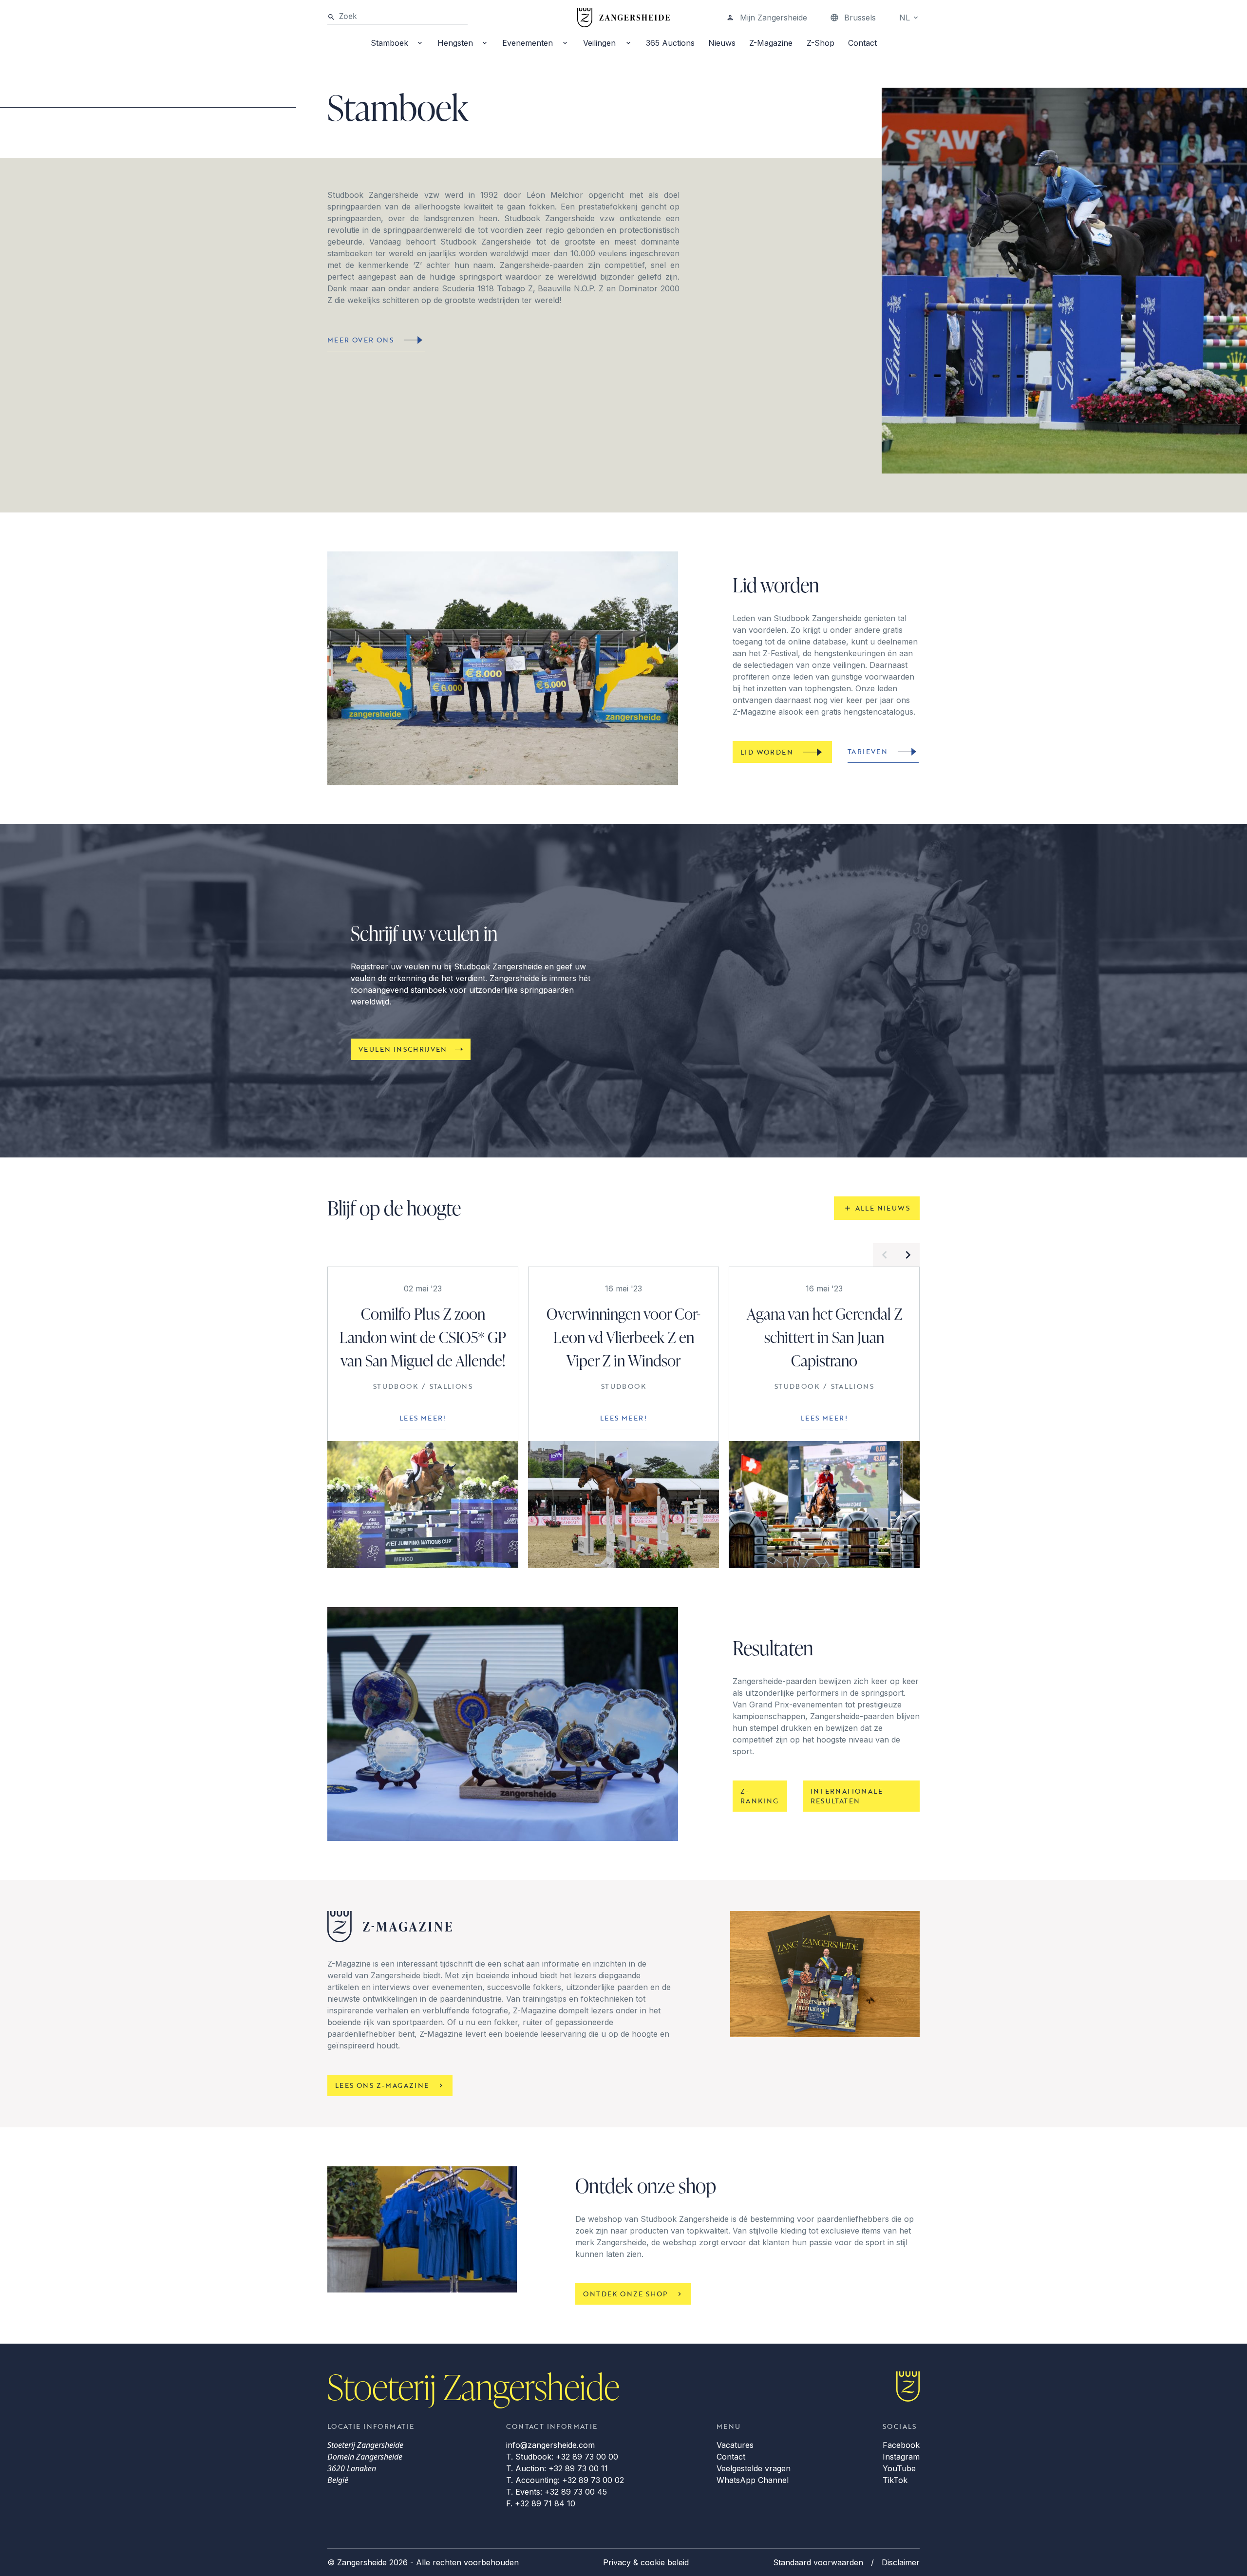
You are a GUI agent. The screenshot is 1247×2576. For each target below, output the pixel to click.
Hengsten (455, 43)
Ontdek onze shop (625, 2294)
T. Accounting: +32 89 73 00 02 (565, 2480)
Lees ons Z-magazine (382, 2085)
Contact (862, 43)
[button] (885, 1255)
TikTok (895, 2480)
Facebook (901, 2445)
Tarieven (868, 751)
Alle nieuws (883, 1208)
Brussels (860, 18)
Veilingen (599, 43)
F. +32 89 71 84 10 (541, 2503)
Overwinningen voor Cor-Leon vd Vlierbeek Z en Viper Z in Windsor (623, 1337)
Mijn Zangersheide (774, 18)
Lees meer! (423, 1418)
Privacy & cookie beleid (646, 2562)
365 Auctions (670, 43)
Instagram (901, 2457)
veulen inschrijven (403, 1049)
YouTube (899, 2468)
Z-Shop (821, 43)
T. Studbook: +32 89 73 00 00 (562, 2457)
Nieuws (722, 43)
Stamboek (389, 43)
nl (905, 18)
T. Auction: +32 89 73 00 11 (557, 2468)
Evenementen (528, 43)
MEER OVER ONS (360, 340)
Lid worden (767, 752)
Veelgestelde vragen (754, 2468)
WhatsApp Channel (753, 2480)
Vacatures (735, 2445)
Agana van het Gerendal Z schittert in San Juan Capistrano (824, 1337)
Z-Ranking (760, 1796)
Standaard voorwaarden (818, 2562)
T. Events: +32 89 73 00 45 (557, 2492)
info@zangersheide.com (550, 2445)
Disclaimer (901, 2562)
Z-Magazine (771, 43)
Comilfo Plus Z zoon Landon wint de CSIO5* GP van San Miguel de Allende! (423, 1337)
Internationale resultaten (847, 1796)
